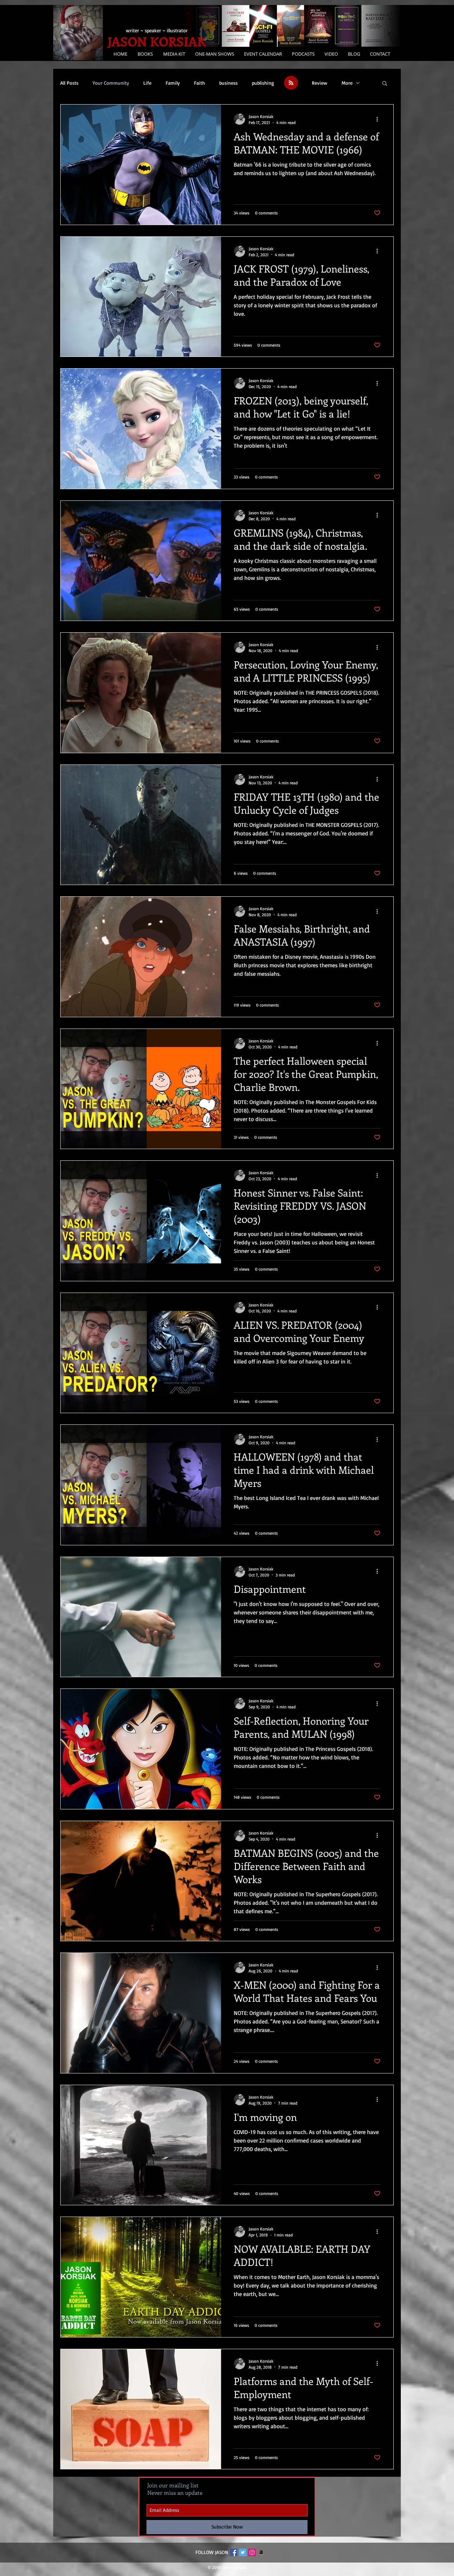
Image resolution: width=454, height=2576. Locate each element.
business (228, 83)
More (347, 83)
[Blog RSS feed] (291, 83)
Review (320, 83)
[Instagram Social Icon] (252, 2552)
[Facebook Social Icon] (234, 2552)
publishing (263, 83)
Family (173, 83)
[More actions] (380, 119)
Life (147, 83)
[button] (173, 54)
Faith (200, 83)
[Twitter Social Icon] (243, 2552)
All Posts (69, 83)
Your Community (111, 83)
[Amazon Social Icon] (261, 2552)
